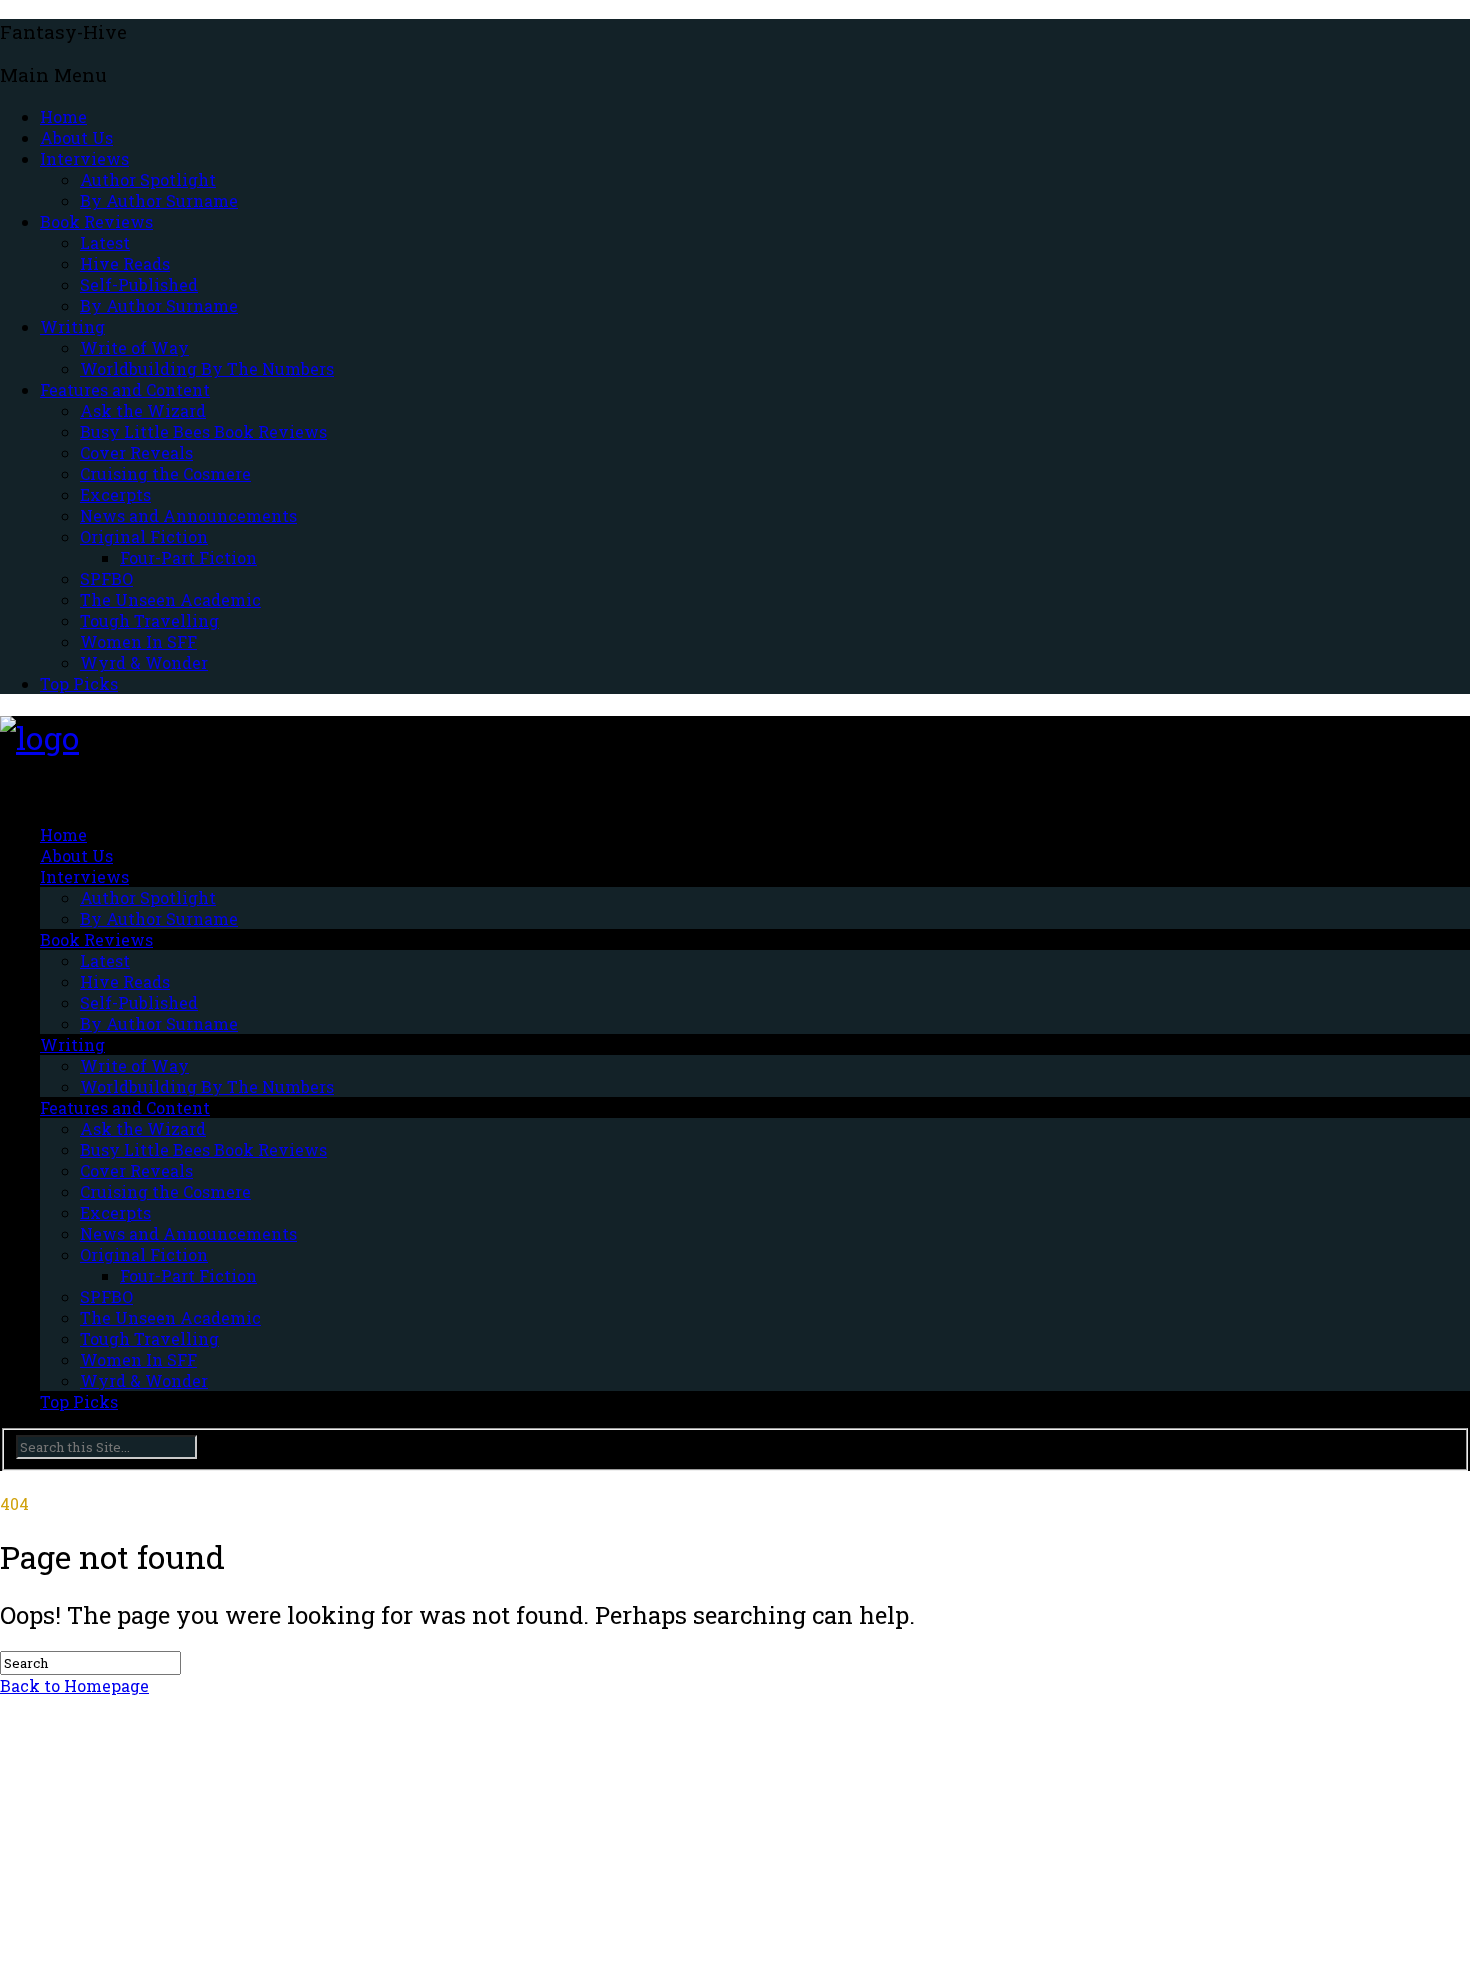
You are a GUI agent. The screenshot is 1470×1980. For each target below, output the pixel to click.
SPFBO (106, 578)
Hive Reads (125, 263)
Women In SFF (138, 641)
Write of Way (134, 347)
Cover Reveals (136, 452)
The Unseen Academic (170, 599)
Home (63, 116)
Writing (72, 326)
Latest (105, 242)
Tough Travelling (149, 620)
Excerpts (115, 494)
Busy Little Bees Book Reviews (203, 431)
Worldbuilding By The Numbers (207, 368)
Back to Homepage (74, 1685)
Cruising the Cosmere (165, 473)
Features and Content (125, 389)
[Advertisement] (600, 1836)
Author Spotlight (148, 179)
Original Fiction (144, 536)
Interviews (84, 158)
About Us (76, 137)
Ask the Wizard (143, 410)
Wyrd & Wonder (144, 662)
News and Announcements (188, 515)
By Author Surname (159, 200)
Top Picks (79, 683)
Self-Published (139, 284)
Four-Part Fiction (188, 557)
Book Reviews (96, 221)
